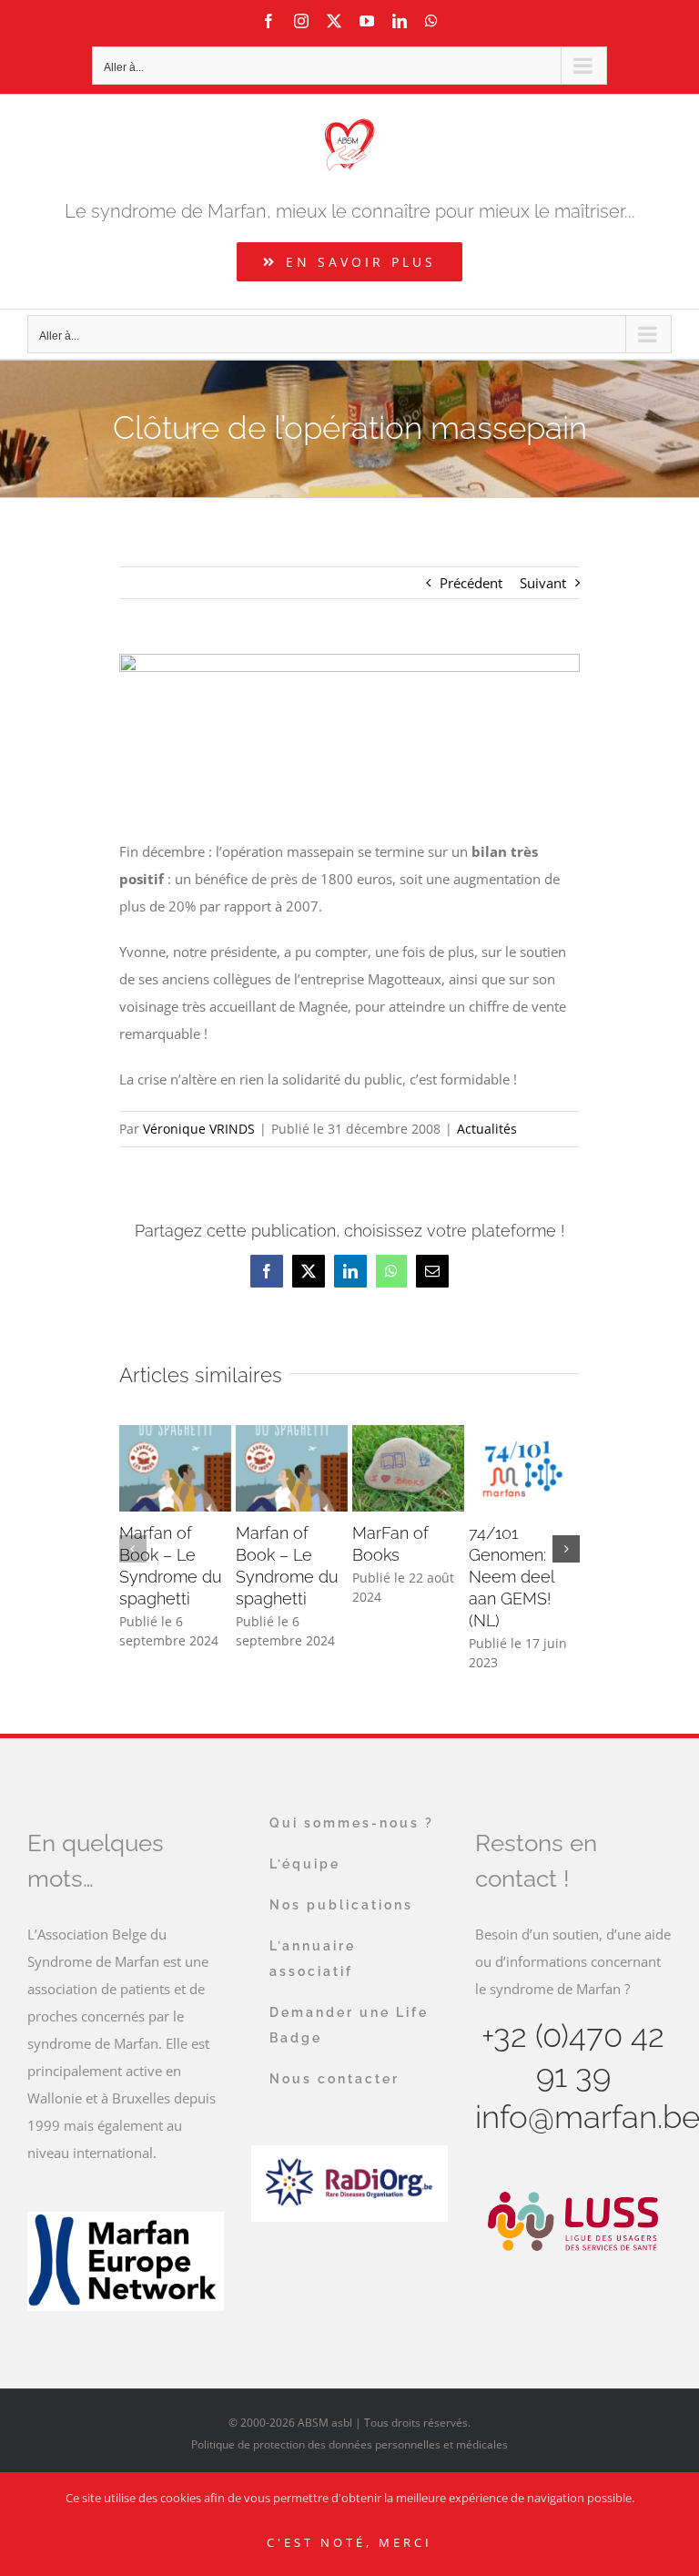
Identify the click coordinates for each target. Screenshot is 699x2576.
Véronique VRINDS (199, 1129)
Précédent (471, 583)
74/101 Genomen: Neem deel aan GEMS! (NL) (512, 1577)
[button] (133, 1549)
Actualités (487, 1129)
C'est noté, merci (349, 2542)
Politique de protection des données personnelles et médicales (349, 2444)
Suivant (543, 583)
